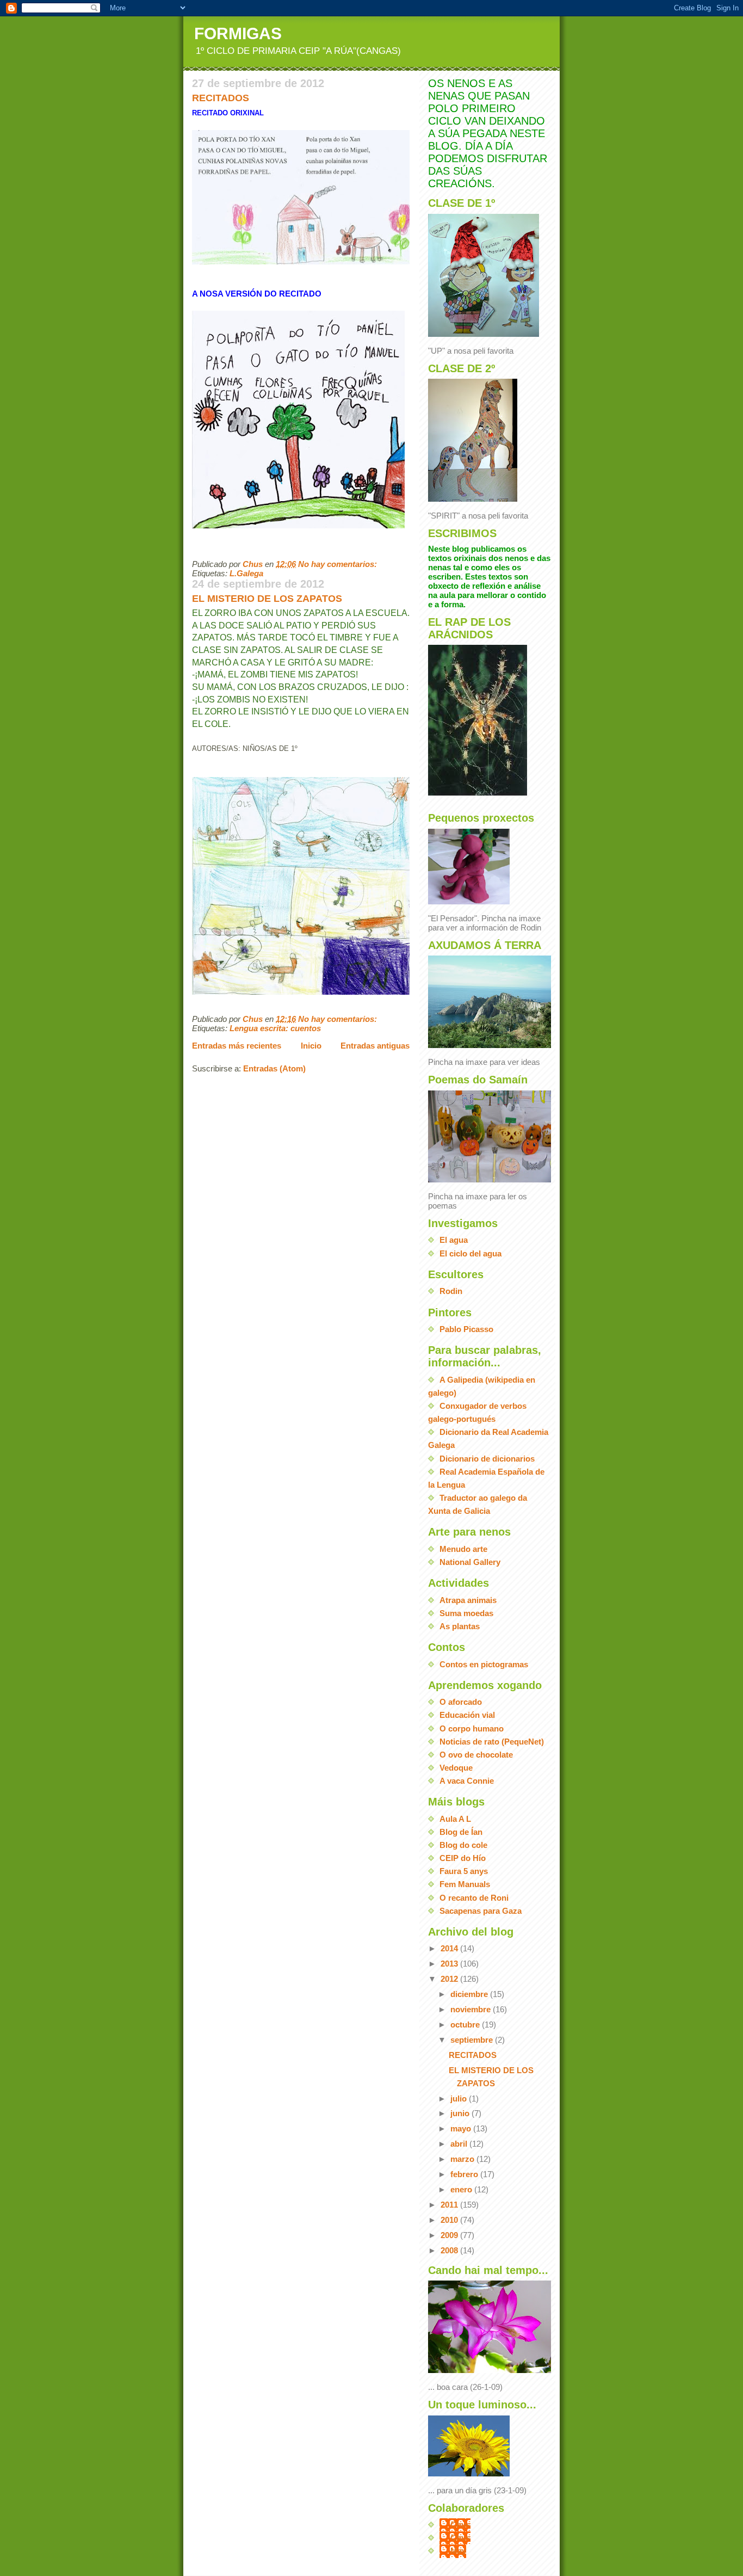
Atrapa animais (468, 1600)
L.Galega (246, 573)
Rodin (451, 1291)
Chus (460, 2525)
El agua (454, 1240)
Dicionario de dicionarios (487, 1459)
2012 (450, 1979)
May (458, 2551)
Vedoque (456, 1768)
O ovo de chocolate (476, 1755)
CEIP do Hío (463, 1858)
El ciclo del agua (470, 1253)
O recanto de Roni (474, 1898)
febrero (465, 2174)
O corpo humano (472, 1728)
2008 (450, 2250)
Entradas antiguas (375, 1046)
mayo (462, 2128)
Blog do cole (463, 1845)
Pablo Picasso (466, 1329)
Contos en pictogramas (484, 1664)
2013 (450, 1964)
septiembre (473, 2040)
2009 (450, 2235)
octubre (466, 2025)
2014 (450, 1948)
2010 (450, 2220)
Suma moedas (466, 1613)
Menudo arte (463, 1549)
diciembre (470, 1994)
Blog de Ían (461, 1832)
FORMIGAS (238, 33)
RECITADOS (221, 98)
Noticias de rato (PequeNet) (492, 1742)
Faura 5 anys (464, 1871)
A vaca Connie (467, 1781)
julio (460, 2099)
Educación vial (467, 1715)
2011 (450, 2205)
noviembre (472, 2009)
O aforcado (461, 1702)
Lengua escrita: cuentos (275, 1028)
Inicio (311, 1046)
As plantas (460, 1626)
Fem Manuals (465, 1884)
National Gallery (470, 1562)
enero (462, 2189)
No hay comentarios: (339, 564)
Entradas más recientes (237, 1046)
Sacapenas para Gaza (481, 1911)
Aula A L (455, 1819)
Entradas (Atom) (274, 1068)
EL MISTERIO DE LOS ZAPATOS (267, 599)
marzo (463, 2159)
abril (460, 2144)
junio (461, 2113)
